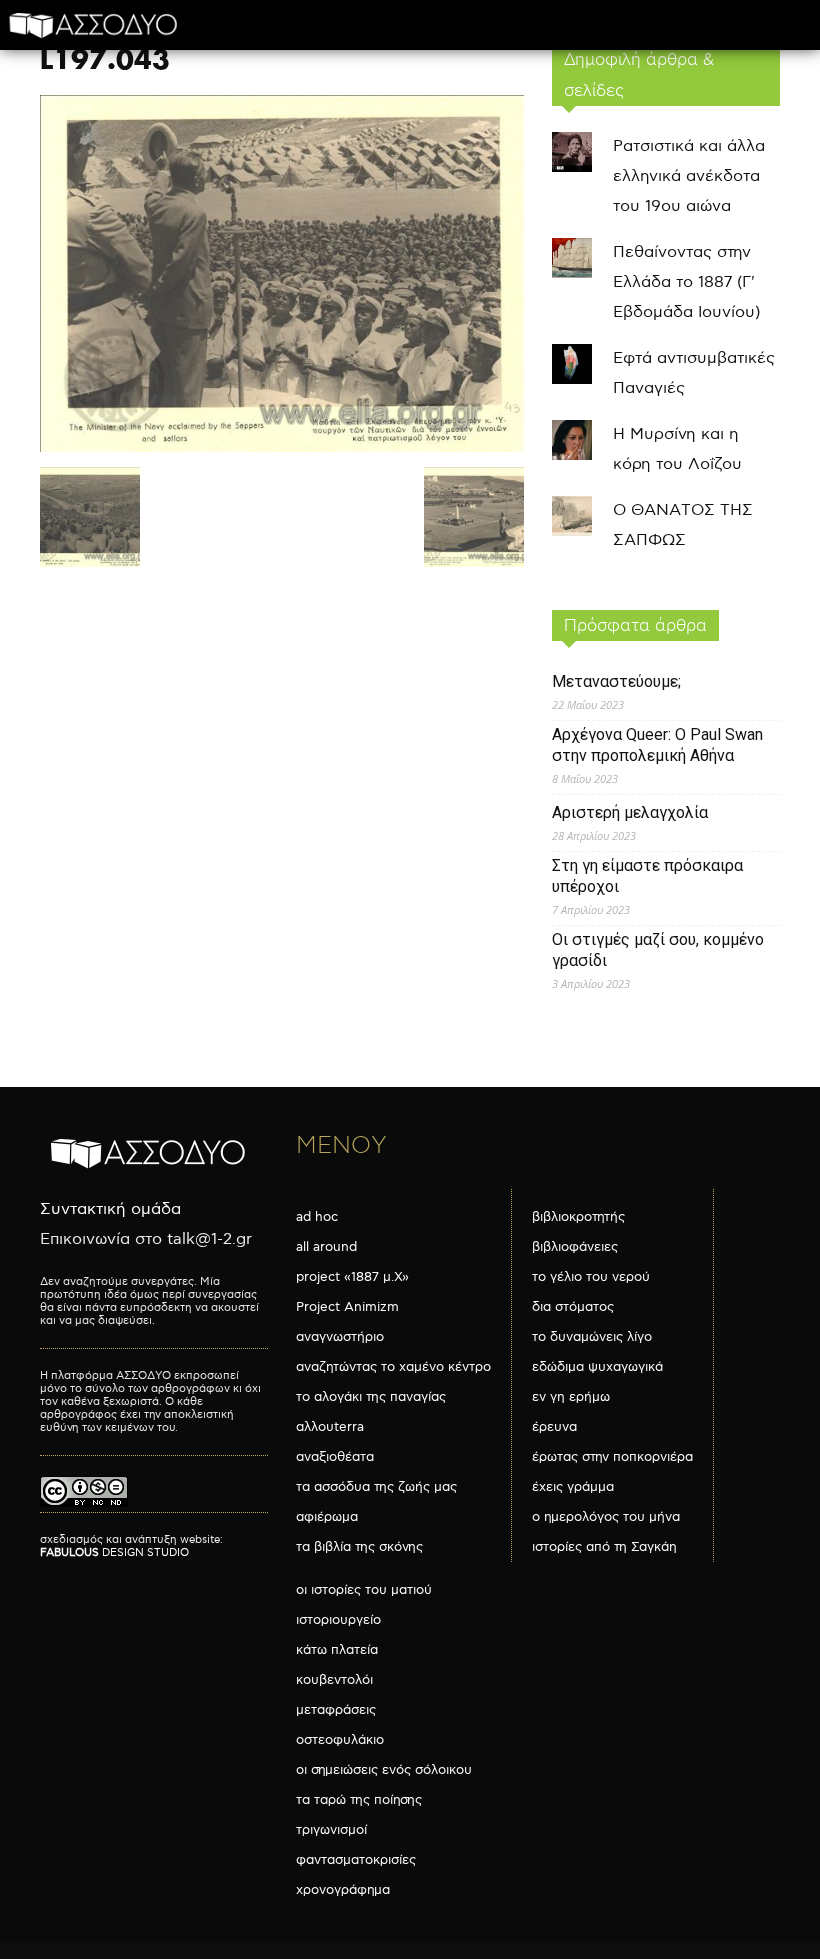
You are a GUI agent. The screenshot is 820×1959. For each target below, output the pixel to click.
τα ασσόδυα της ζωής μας (376, 1487)
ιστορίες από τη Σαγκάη (604, 1547)
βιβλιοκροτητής (578, 1217)
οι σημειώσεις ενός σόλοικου (384, 1770)
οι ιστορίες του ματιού (364, 1590)
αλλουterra (330, 1427)
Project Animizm (347, 1307)
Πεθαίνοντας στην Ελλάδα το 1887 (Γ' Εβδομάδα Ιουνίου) (686, 282)
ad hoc (317, 1217)
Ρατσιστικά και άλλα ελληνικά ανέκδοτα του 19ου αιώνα (689, 176)
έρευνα (554, 1427)
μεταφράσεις (336, 1710)
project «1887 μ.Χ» (352, 1277)
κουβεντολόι (334, 1680)
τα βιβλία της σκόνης (359, 1547)
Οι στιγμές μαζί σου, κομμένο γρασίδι (658, 950)
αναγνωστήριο (340, 1337)
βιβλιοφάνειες (575, 1247)
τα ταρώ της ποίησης (359, 1800)
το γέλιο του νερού (591, 1277)
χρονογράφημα (343, 1890)
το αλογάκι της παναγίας (371, 1397)
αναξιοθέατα (335, 1457)
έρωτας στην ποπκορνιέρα (612, 1457)
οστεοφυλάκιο (340, 1740)
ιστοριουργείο (338, 1620)
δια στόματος (573, 1307)
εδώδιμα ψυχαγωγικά (597, 1367)
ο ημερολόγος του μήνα (606, 1517)
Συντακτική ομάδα (110, 1209)
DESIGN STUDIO (114, 1552)
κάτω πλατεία (337, 1650)
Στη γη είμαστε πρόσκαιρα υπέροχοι (647, 876)
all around (326, 1247)
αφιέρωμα (327, 1517)
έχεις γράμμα (573, 1487)
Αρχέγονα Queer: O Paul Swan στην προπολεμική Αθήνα (657, 745)
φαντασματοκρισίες (356, 1860)
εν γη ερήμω (571, 1397)
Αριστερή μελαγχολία (630, 812)
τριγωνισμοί (331, 1830)
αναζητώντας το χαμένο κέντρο (393, 1367)
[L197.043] (282, 447)
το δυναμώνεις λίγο (592, 1337)
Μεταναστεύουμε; (616, 681)
